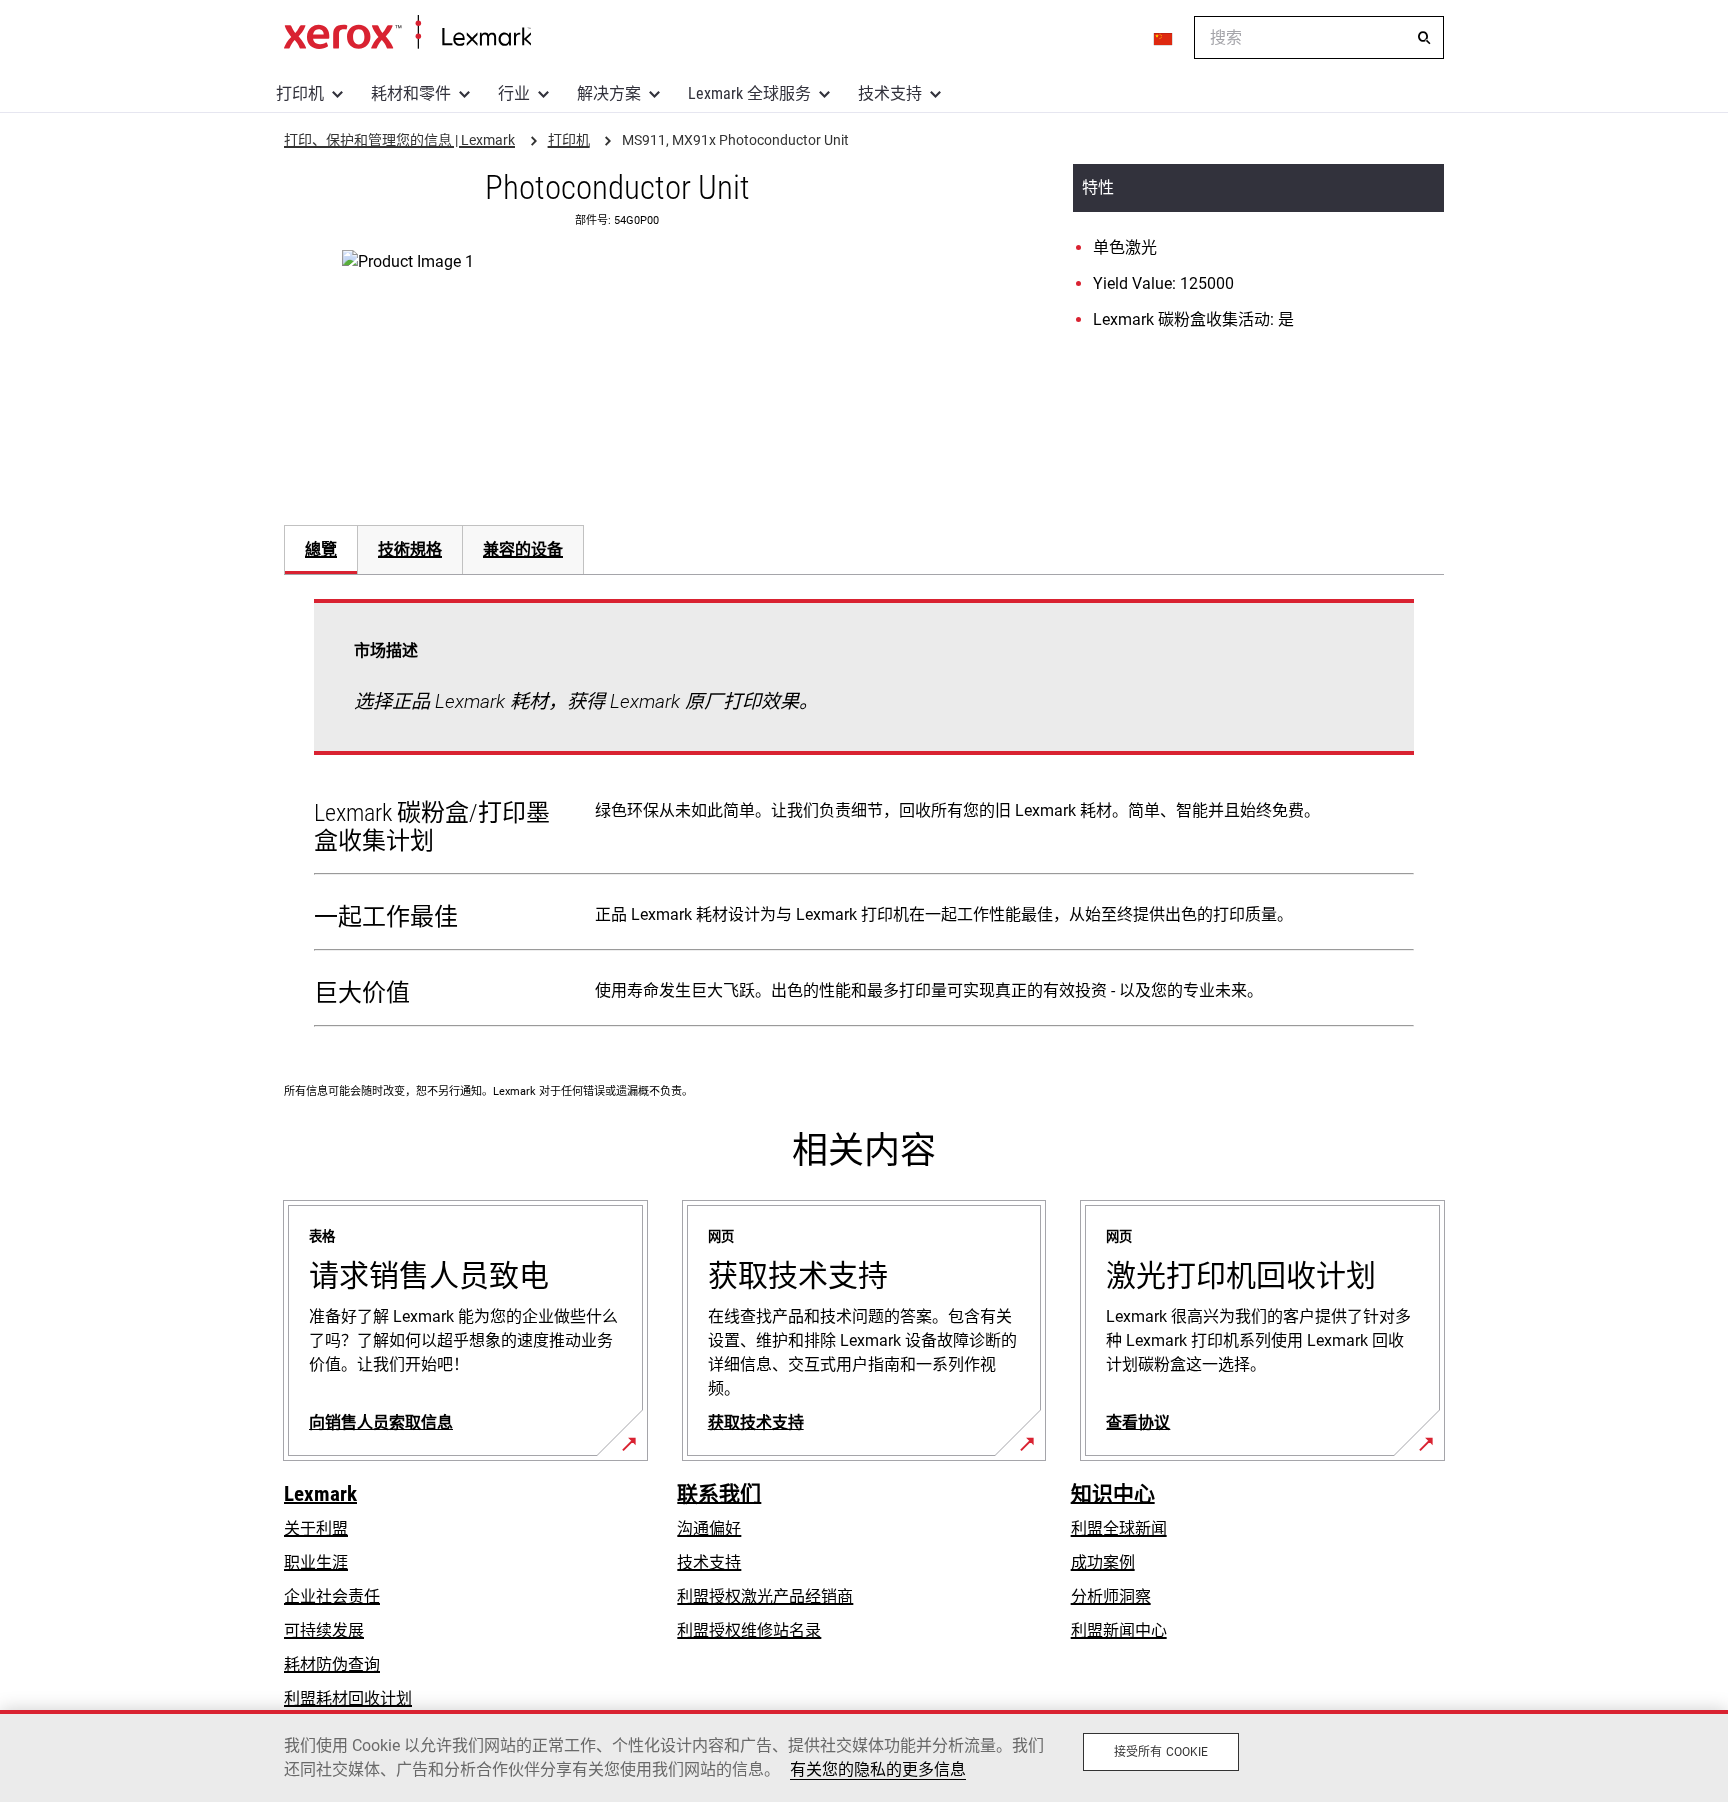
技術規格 (410, 549)
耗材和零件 (411, 93)
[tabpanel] (864, 817)
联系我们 (719, 1494)
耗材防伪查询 (332, 1664)
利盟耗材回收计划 (348, 1698)
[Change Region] (1164, 38)
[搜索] (1424, 38)
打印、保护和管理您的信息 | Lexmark (407, 33)
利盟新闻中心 (1119, 1630)
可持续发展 (324, 1630)
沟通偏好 (709, 1528)
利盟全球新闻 (1119, 1528)
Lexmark (320, 1494)
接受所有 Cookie (1161, 1752)
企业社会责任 (332, 1596)
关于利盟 (316, 1528)
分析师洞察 (1111, 1596)
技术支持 (890, 93)
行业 (514, 93)
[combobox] (1319, 37)
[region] (864, 1756)
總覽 (321, 549)
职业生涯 (316, 1562)
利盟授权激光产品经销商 (765, 1596)
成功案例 (1103, 1562)
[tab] (320, 549)
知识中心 (1113, 1494)
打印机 (300, 93)
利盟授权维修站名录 (749, 1630)
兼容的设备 (523, 549)
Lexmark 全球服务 (749, 93)
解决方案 (609, 93)
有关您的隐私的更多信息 (878, 1769)
